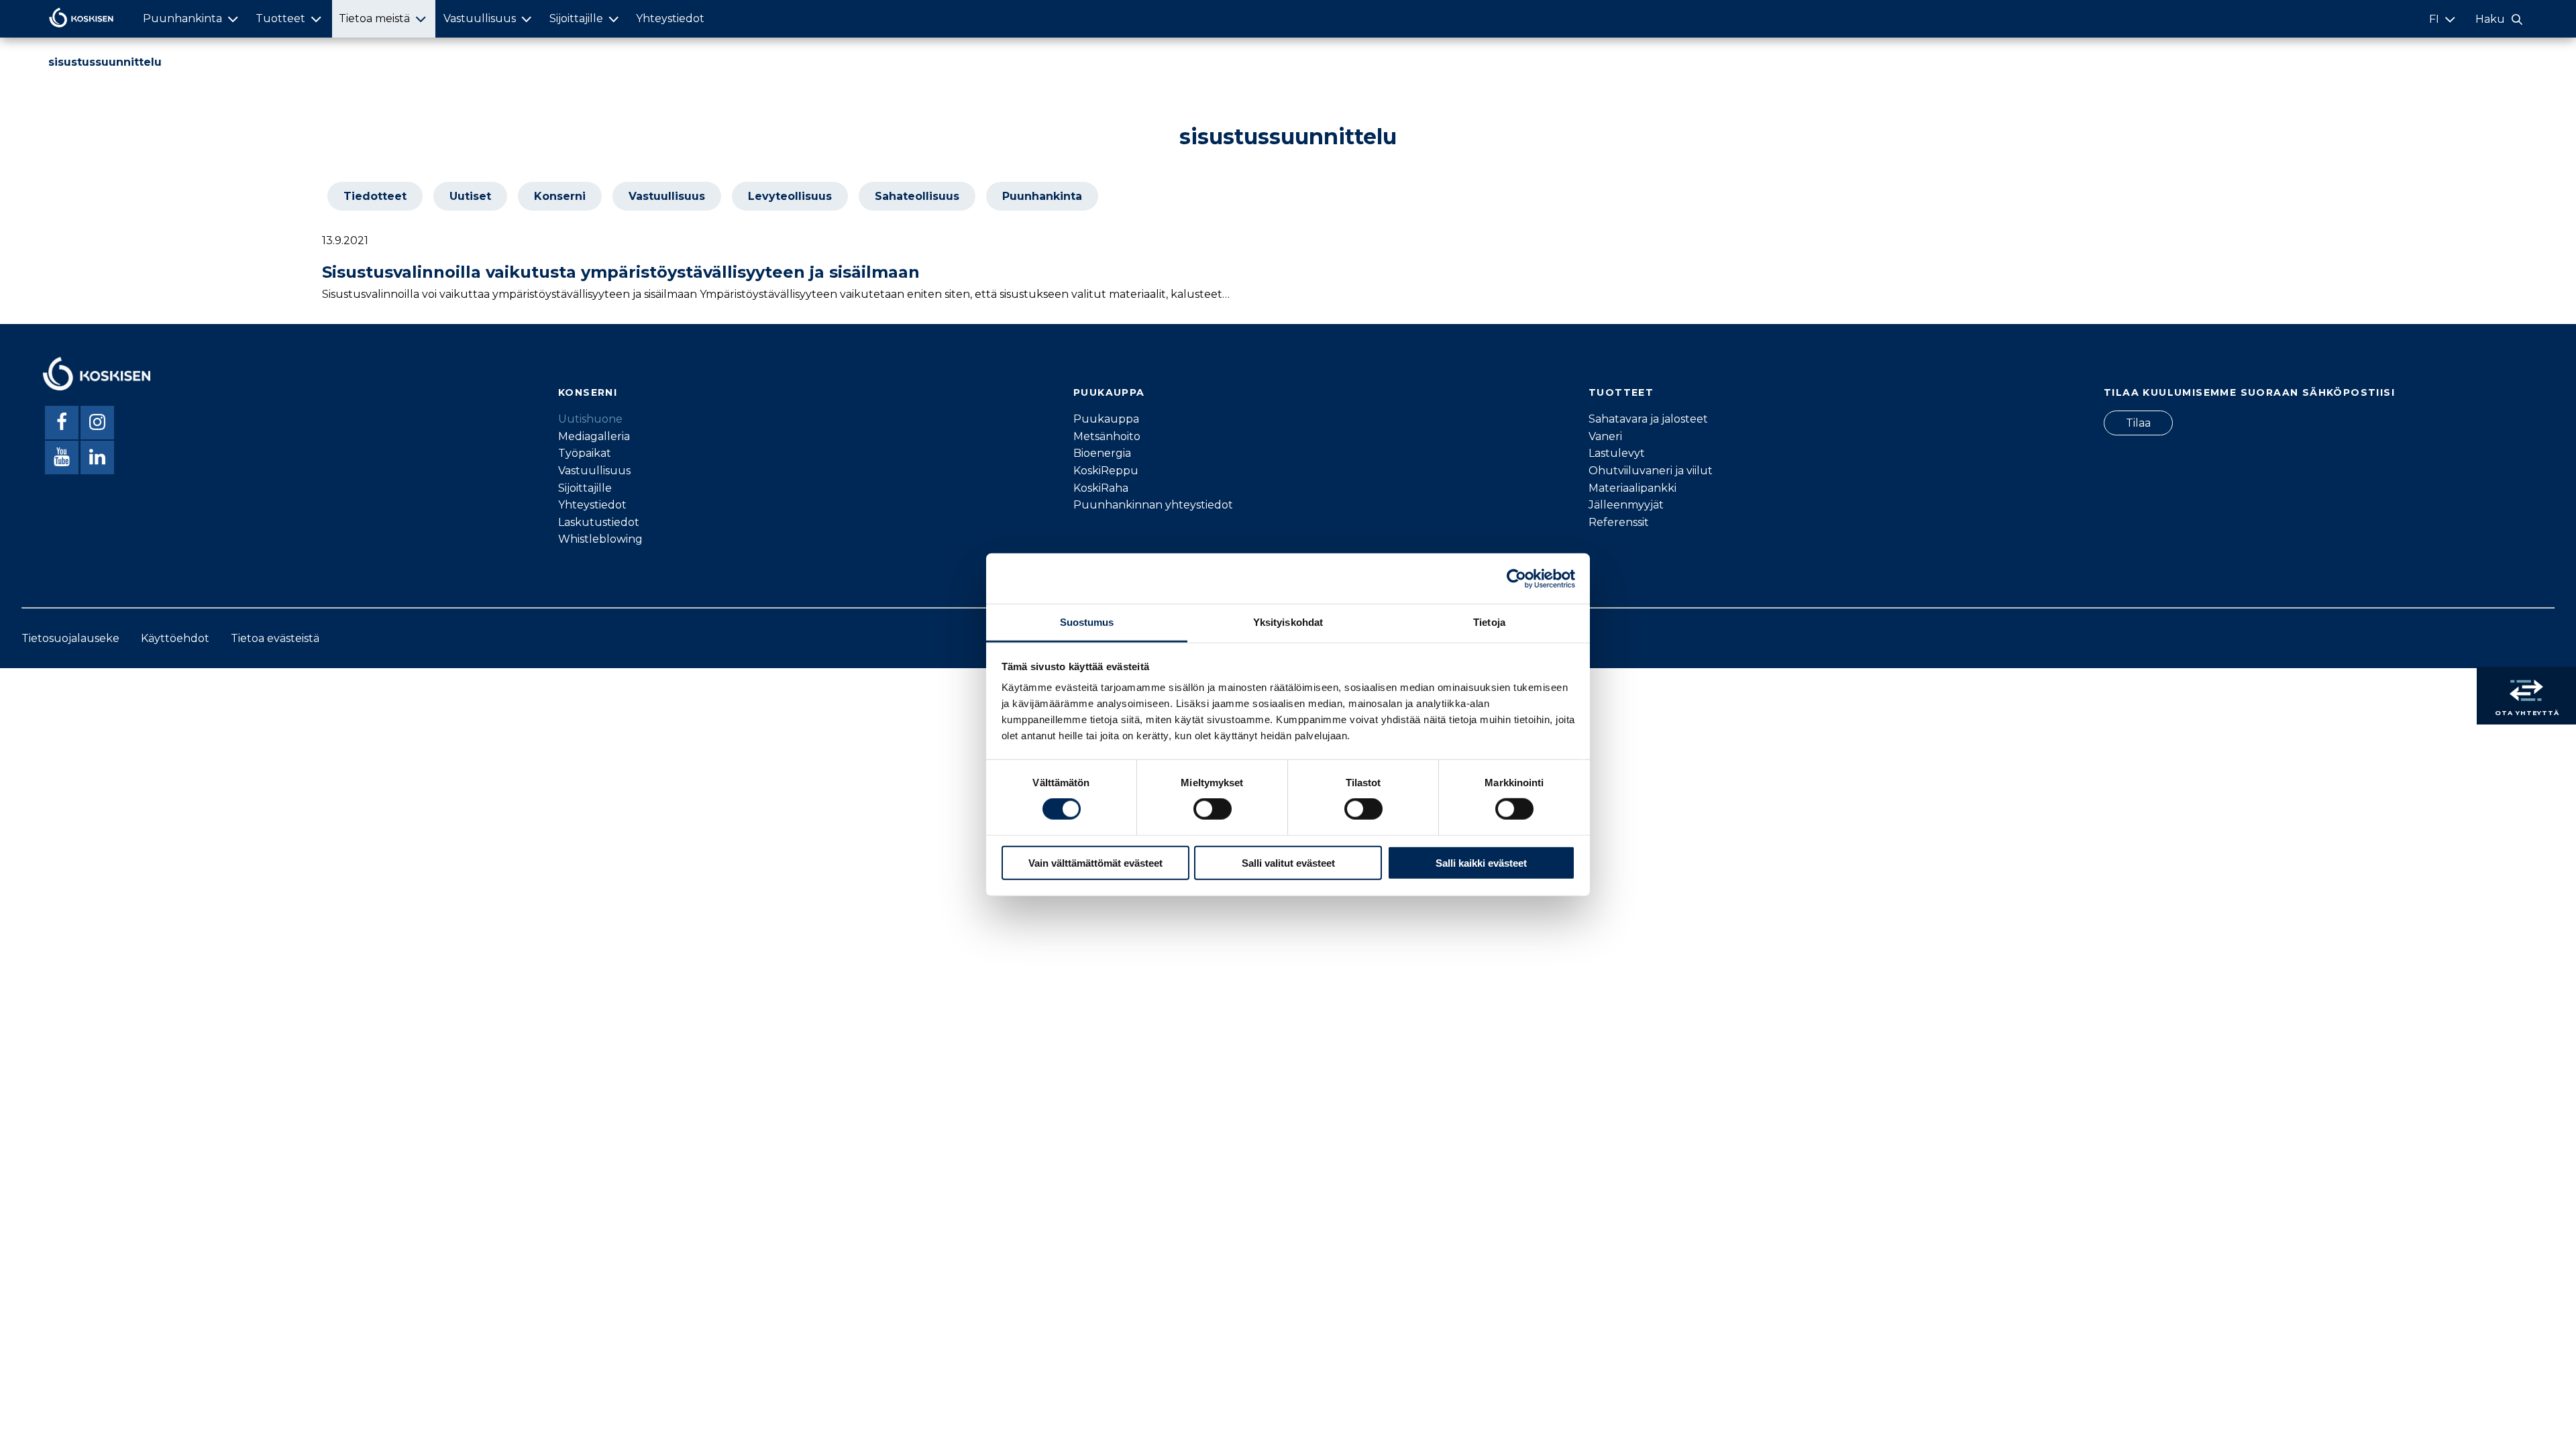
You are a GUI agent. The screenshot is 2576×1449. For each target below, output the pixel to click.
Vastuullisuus (480, 18)
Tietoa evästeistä (275, 638)
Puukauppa (1106, 419)
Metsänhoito (1107, 436)
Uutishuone (590, 419)
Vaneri (1605, 436)
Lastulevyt (1617, 453)
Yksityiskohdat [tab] (1288, 622)
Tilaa (2138, 423)
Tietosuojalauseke (70, 638)
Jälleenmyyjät (1626, 505)
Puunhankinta (182, 18)
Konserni (560, 196)
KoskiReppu (1106, 471)
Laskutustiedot (599, 522)
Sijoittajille (576, 18)
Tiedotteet (375, 196)
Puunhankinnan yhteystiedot (1153, 505)
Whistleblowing (600, 539)
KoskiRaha (1101, 488)
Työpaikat (585, 453)
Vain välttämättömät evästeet (1095, 863)
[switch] (1213, 809)
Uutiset (470, 196)
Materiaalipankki (1632, 488)
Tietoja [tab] (1489, 622)
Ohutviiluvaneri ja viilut (1651, 471)
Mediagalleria (594, 436)
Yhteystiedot (670, 18)
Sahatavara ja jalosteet (1648, 419)
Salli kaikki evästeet (1481, 863)
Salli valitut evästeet (1288, 863)
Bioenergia (1102, 453)
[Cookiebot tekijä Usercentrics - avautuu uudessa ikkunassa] (1516, 578)
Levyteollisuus (790, 196)
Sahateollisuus (917, 196)
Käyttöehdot (175, 638)
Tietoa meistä (374, 18)
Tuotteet (280, 18)
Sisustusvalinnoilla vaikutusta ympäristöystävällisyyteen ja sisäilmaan (621, 272)
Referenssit (1619, 522)
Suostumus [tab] (1087, 622)
